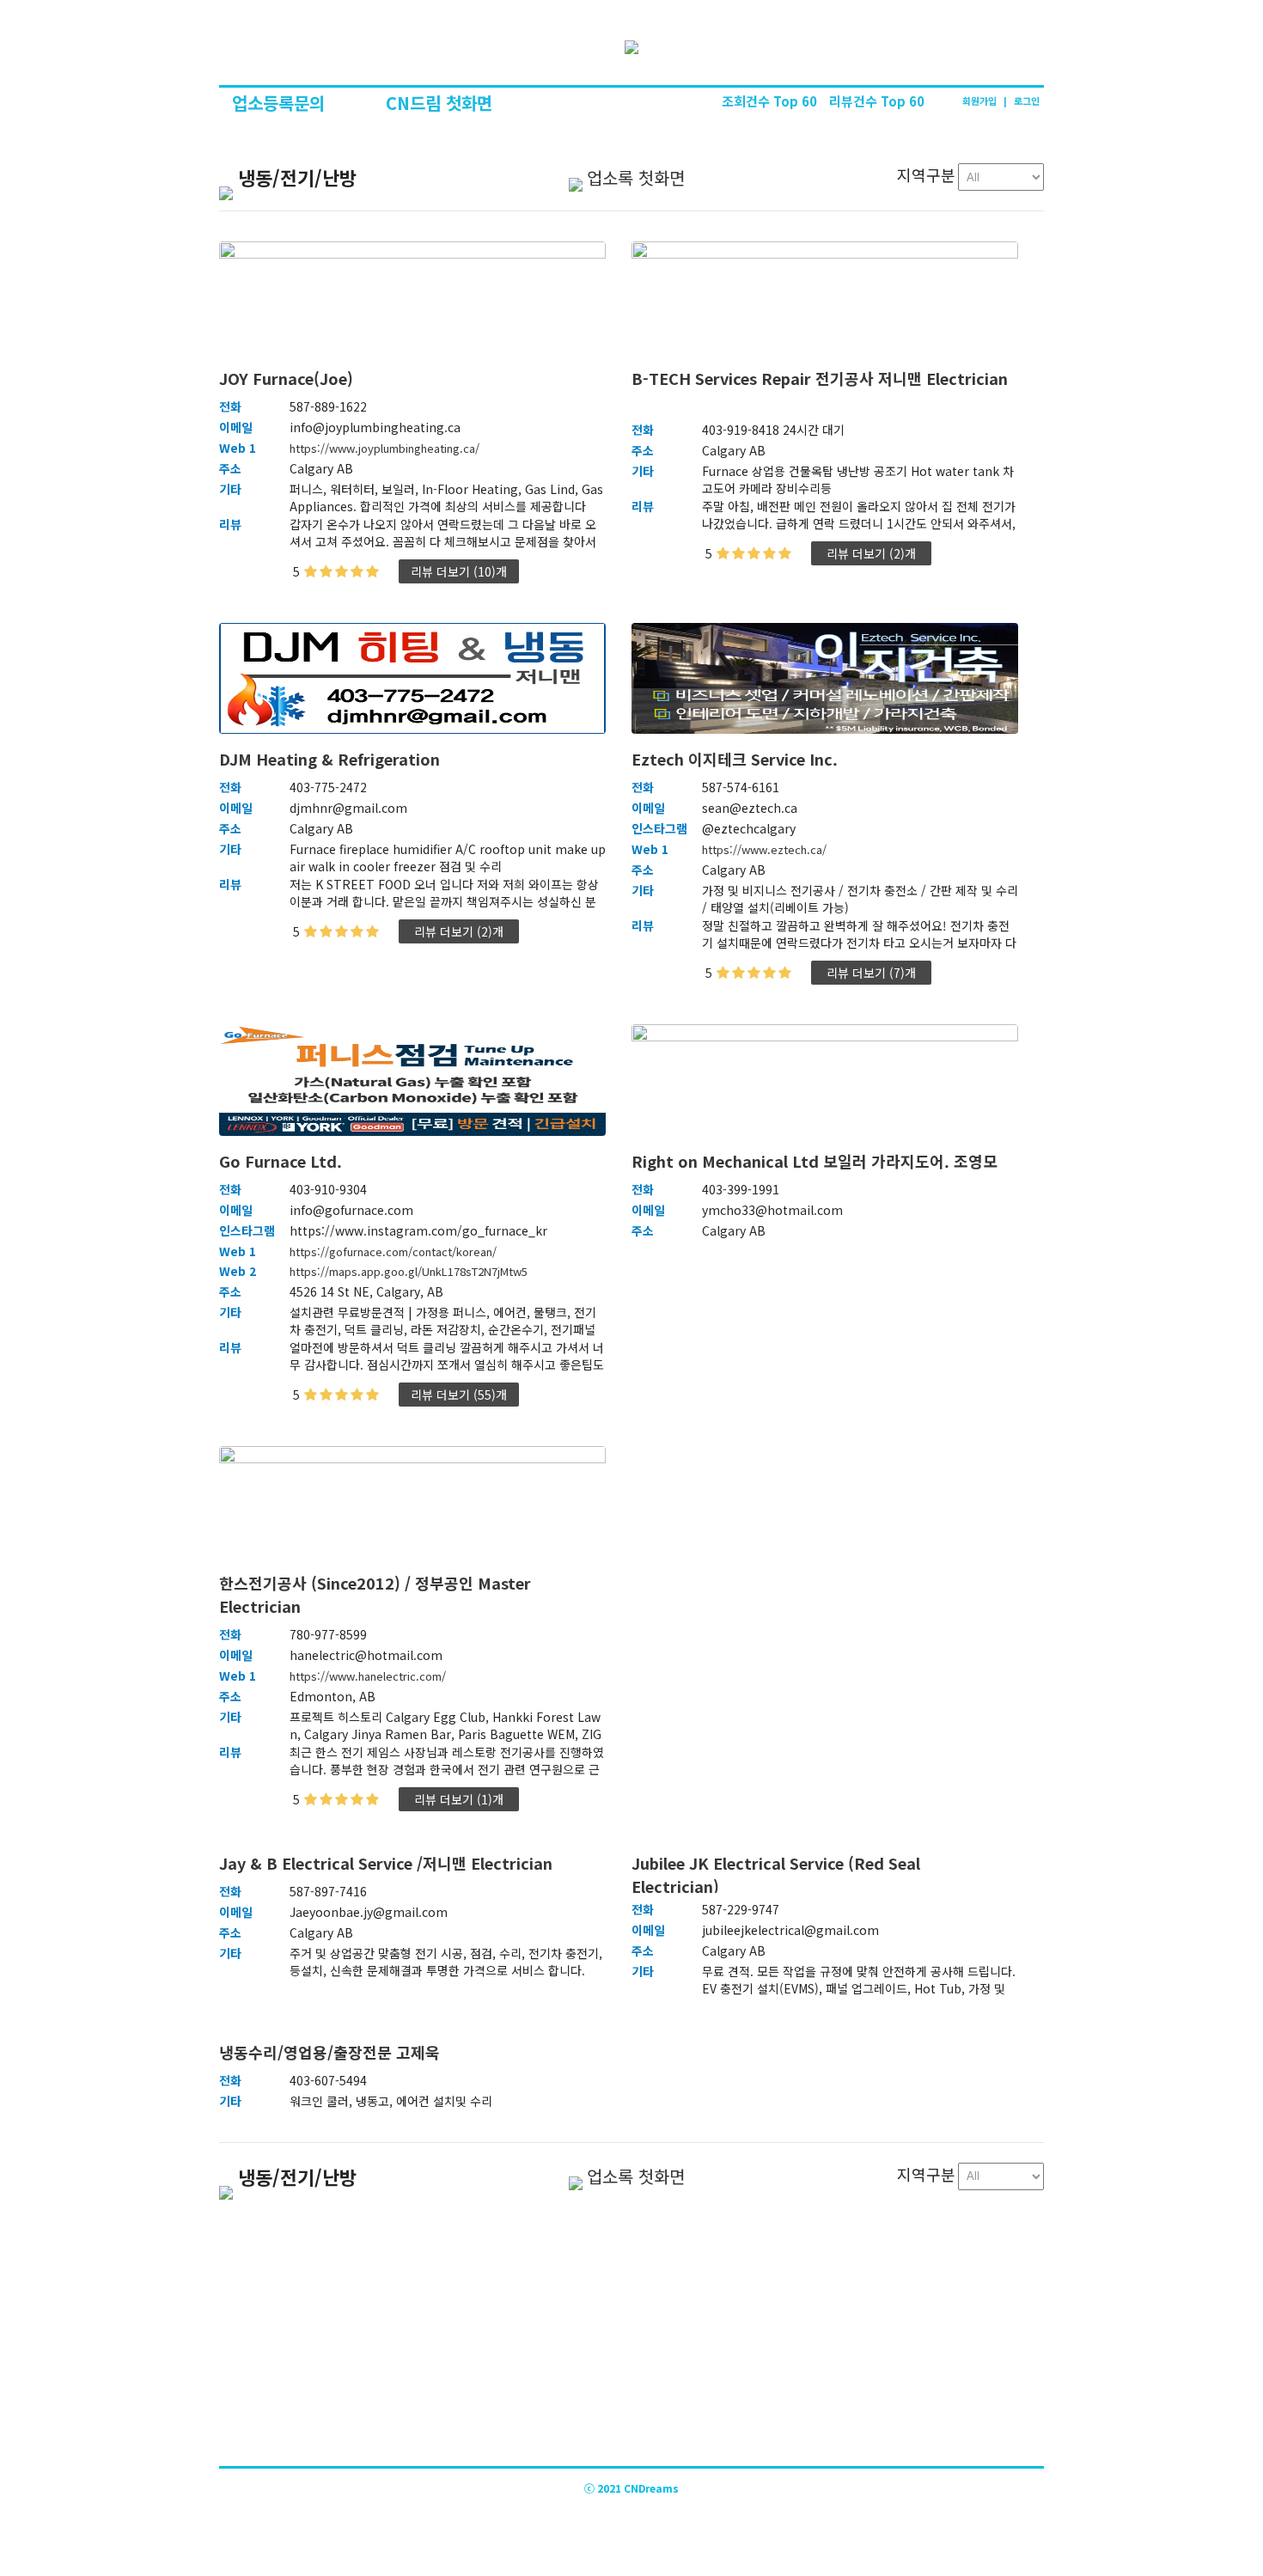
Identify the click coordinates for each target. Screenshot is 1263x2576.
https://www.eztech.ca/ (764, 849)
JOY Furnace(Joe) (293, 378)
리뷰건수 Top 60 (877, 101)
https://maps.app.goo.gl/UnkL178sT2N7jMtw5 (409, 1271)
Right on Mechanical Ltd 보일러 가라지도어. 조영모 (821, 1161)
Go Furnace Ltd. (287, 1161)
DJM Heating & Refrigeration (338, 759)
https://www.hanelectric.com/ (368, 1676)
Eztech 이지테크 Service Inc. (741, 759)
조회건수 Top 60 (771, 101)
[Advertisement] (631, 2337)
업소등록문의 (281, 103)
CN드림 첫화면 (439, 103)
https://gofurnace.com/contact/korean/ (393, 1251)
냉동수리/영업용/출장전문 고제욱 (338, 2052)
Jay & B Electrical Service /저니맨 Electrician (392, 1863)
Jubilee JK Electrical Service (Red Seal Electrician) (776, 1872)
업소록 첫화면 (636, 177)
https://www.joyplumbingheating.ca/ (384, 448)
